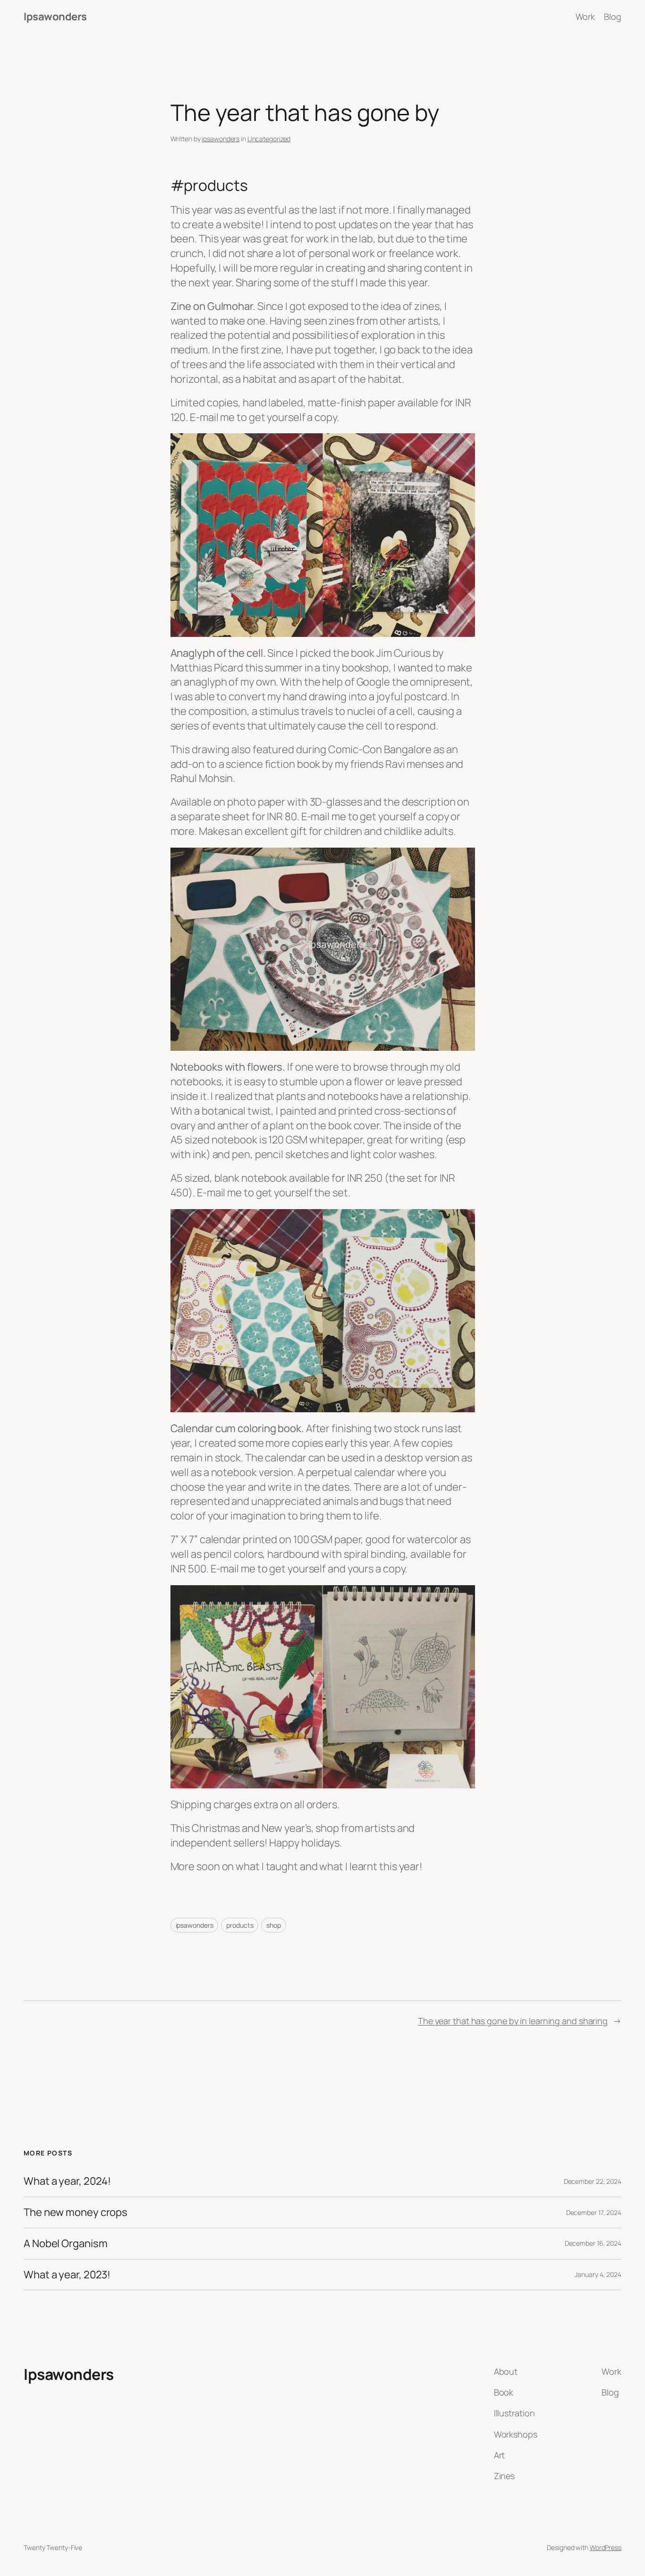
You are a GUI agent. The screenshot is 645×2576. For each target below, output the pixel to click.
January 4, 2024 (598, 2274)
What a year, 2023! (67, 2275)
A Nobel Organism (65, 2244)
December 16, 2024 (593, 2243)
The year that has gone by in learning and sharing (513, 2021)
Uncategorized (269, 139)
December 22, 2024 (593, 2181)
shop (274, 1925)
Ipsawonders (55, 17)
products (240, 1925)
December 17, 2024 (594, 2212)
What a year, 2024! (67, 2181)
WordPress (606, 2547)
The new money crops (76, 2212)
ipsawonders (221, 139)
